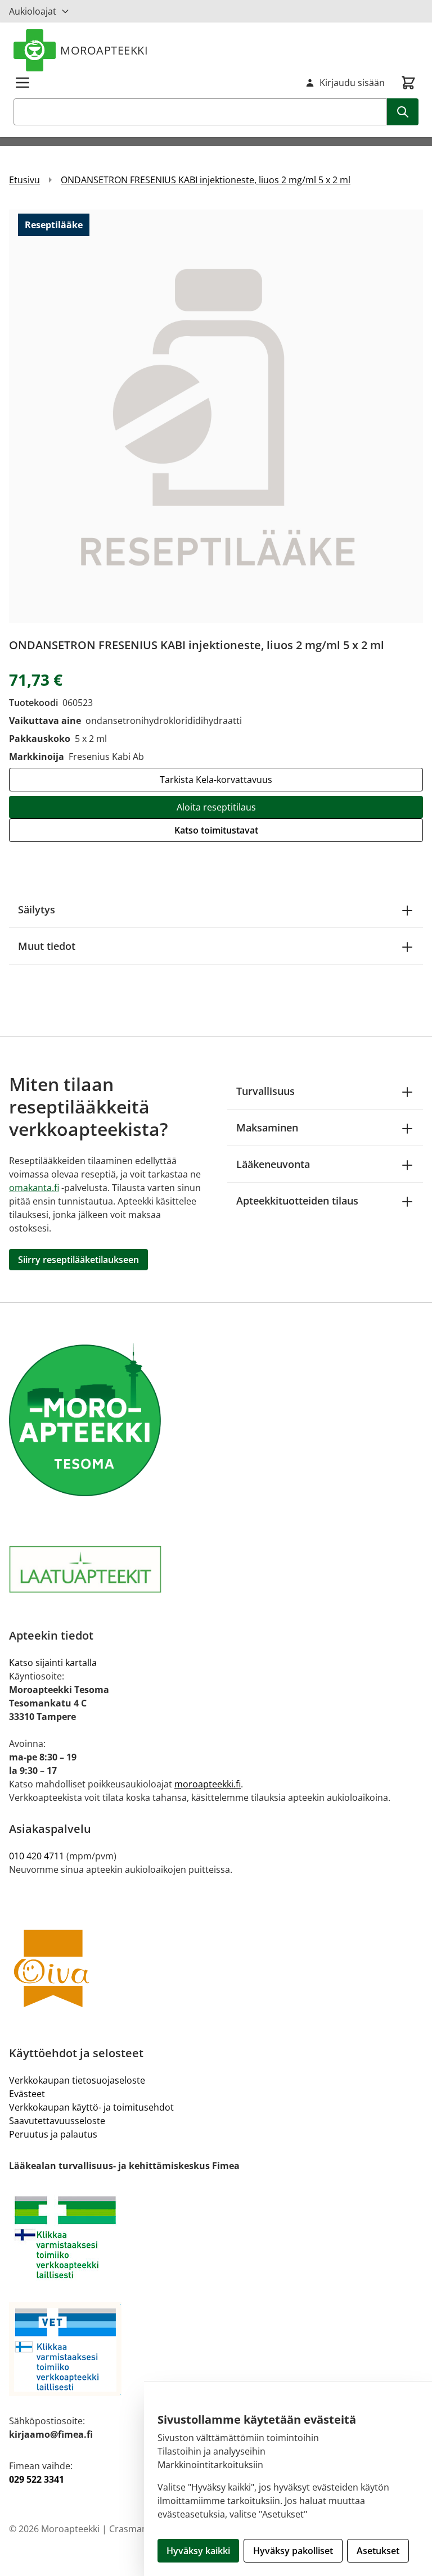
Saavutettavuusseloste (57, 2121)
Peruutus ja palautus (53, 2134)
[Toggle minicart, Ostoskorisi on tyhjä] (408, 83)
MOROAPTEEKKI (104, 50)
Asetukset (378, 2551)
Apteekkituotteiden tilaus (297, 1201)
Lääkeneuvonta (273, 1164)
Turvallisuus (265, 1091)
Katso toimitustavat (216, 830)
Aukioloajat (33, 11)
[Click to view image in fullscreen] (216, 416)
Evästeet (27, 2094)
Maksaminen (267, 1128)
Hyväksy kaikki (198, 2551)
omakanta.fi (34, 1188)
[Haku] (403, 112)
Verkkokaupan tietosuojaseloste (77, 2080)
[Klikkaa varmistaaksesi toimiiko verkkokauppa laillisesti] (216, 2237)
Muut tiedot (47, 946)
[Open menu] (22, 83)
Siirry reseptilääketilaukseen (78, 1260)
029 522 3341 (37, 2479)
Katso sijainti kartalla (53, 1663)
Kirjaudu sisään (352, 83)
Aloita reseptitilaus (216, 807)
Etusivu (24, 180)
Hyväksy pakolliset (293, 2551)
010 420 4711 (37, 1856)
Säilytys (37, 909)
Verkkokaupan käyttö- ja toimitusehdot (91, 2107)
